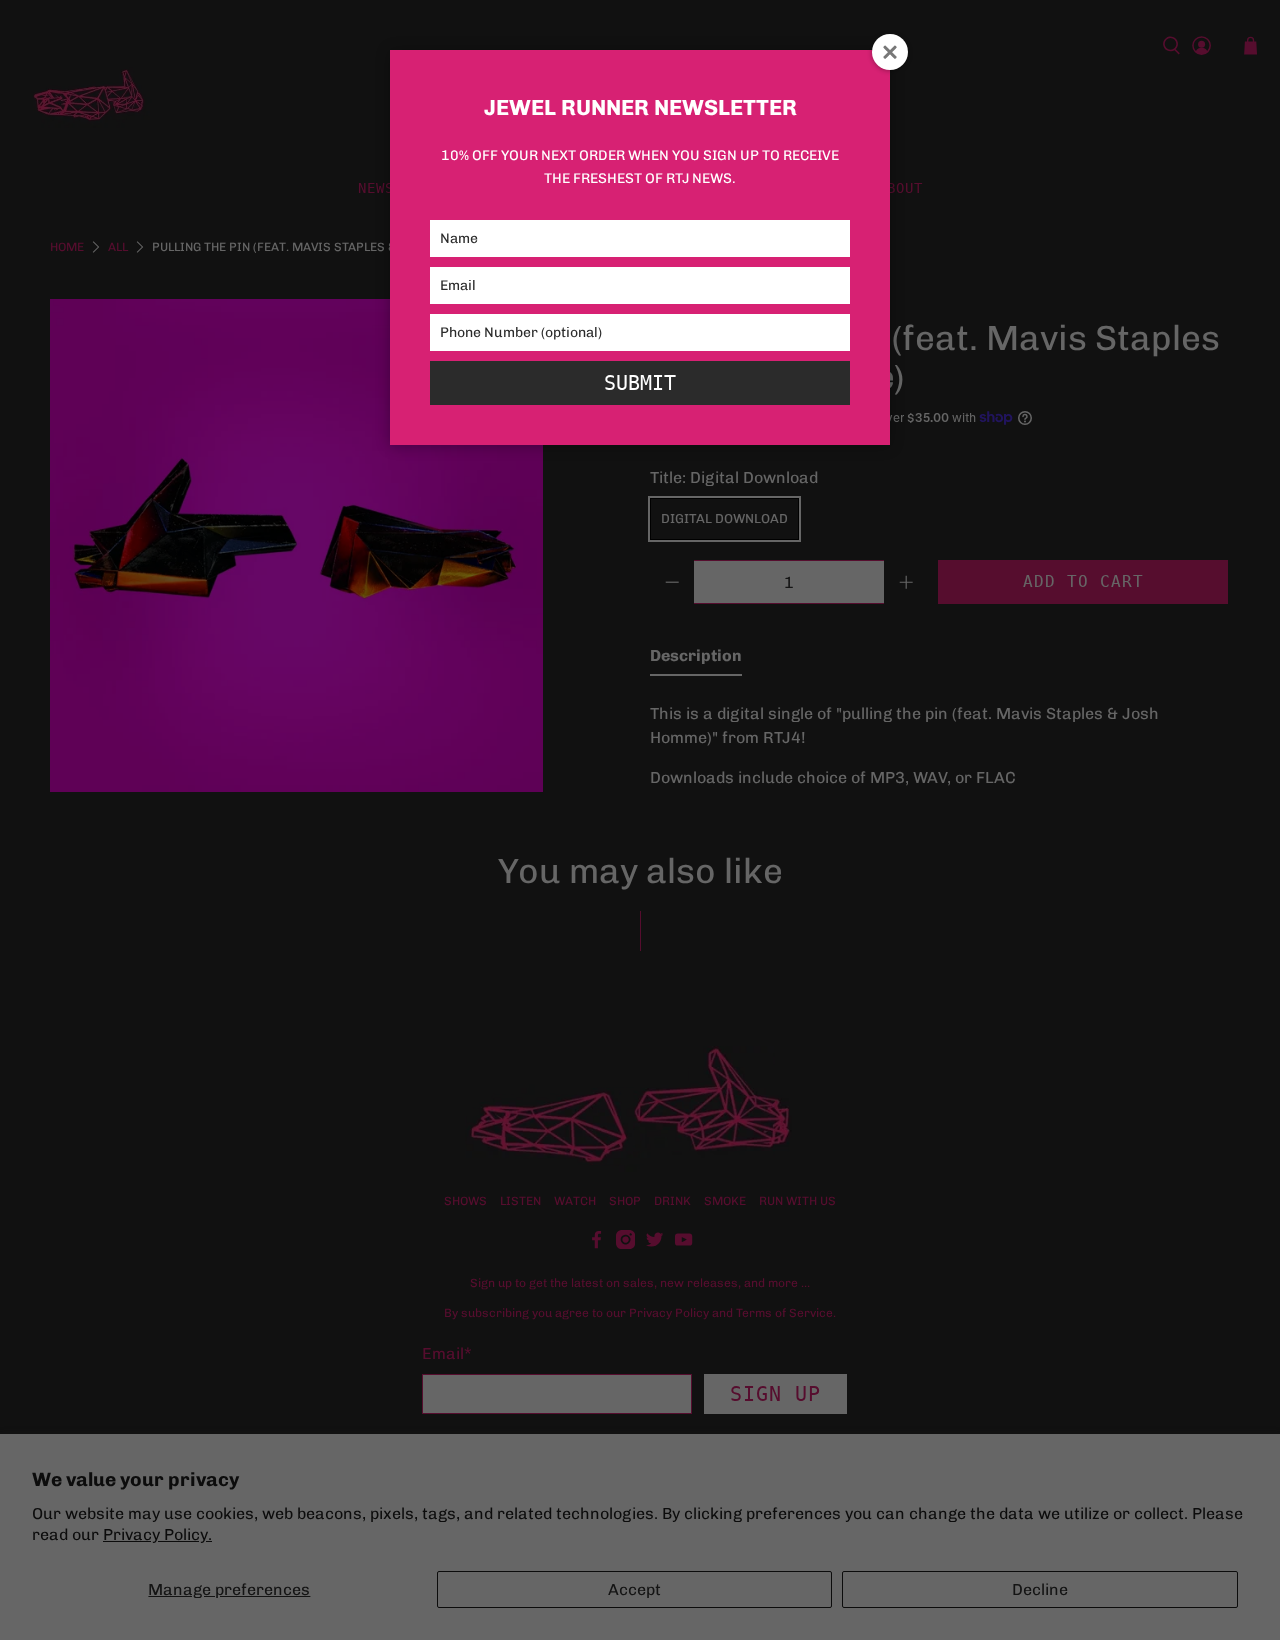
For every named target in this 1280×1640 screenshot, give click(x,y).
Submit (640, 383)
